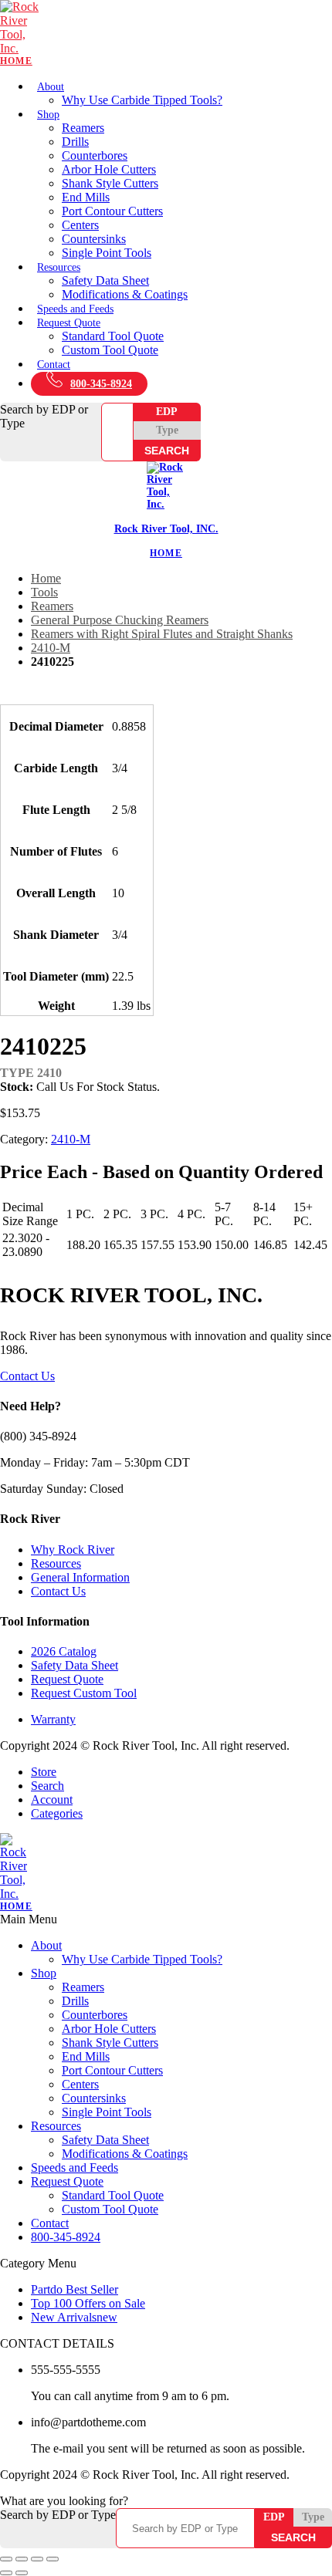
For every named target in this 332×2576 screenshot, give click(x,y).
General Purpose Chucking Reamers (120, 620)
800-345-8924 (101, 384)
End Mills (86, 197)
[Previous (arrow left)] (6, 2573)
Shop (48, 115)
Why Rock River (73, 1550)
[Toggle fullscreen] (22, 2559)
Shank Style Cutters (110, 183)
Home (46, 578)
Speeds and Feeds (75, 309)
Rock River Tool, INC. (166, 529)
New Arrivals (74, 2317)
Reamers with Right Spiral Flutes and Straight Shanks (162, 634)
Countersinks (94, 239)
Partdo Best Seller (75, 2289)
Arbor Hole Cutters (109, 169)
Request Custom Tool (84, 1693)
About (51, 87)
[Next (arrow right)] (22, 2573)
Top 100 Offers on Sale (88, 2303)
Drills (75, 142)
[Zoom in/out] (6, 2559)
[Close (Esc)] (53, 2559)
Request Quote (69, 323)
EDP (167, 412)
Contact (54, 365)
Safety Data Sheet (105, 280)
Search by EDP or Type (44, 416)
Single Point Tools (107, 253)
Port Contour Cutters (112, 211)
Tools (44, 592)
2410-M (51, 648)
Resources (59, 267)
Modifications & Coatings (125, 294)
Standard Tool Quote (113, 336)
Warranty (53, 1719)
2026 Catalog (64, 1651)
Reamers (83, 128)
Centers (80, 225)
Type (167, 430)
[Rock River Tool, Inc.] (166, 34)
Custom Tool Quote (110, 350)
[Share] (37, 2559)
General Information (80, 1577)
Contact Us (27, 1376)
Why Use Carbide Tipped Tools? (142, 100)
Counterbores (95, 155)
